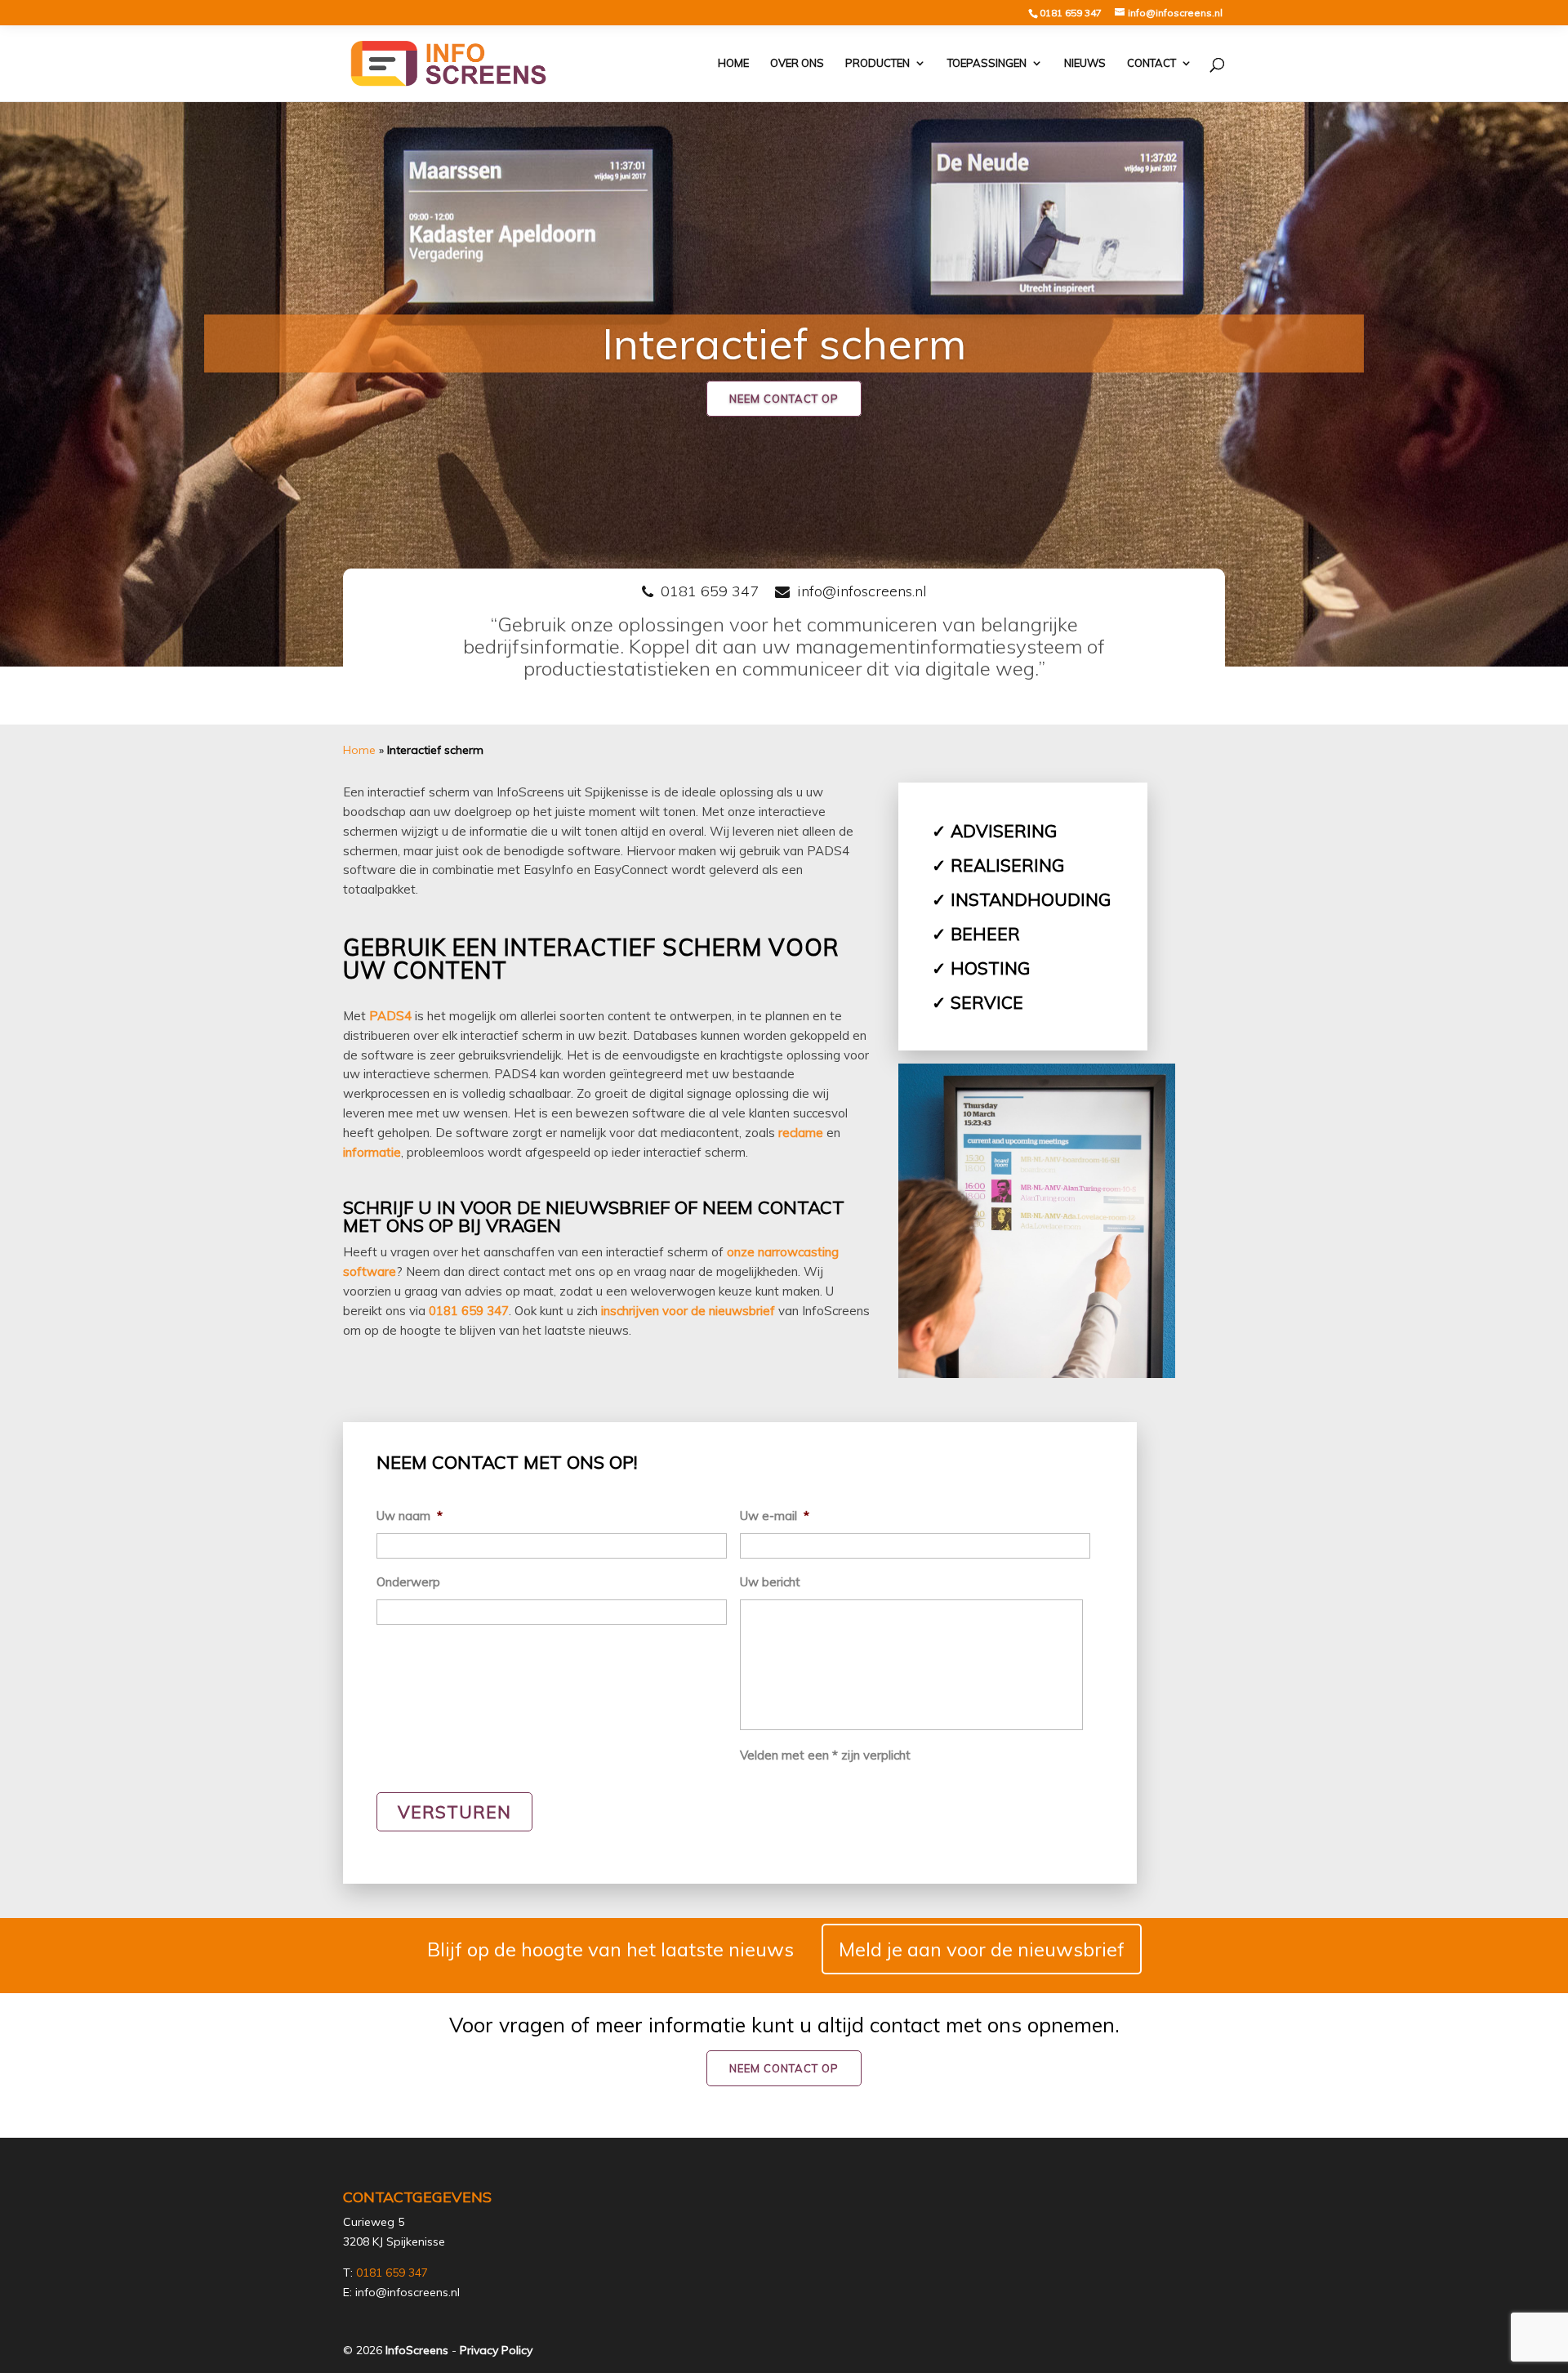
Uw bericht (770, 1582)
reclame (801, 1133)
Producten (878, 64)
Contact (1151, 64)
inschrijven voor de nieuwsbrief (688, 1311)
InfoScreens (417, 2350)
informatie (372, 1152)
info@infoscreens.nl (862, 591)
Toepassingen (987, 64)
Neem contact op (784, 399)
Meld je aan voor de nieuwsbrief (982, 1949)
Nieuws (1085, 64)
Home (733, 64)
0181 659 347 (1071, 13)
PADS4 (390, 1016)
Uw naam (410, 1516)
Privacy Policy (496, 2350)
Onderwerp (408, 1582)
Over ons (797, 64)
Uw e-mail (775, 1516)
